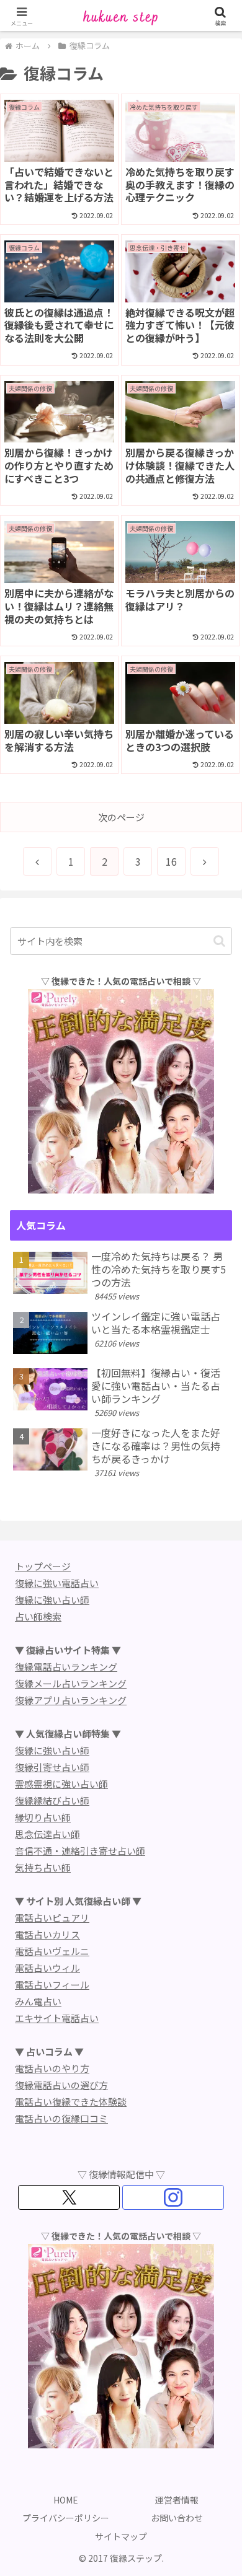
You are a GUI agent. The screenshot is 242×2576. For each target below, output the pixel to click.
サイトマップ (121, 2536)
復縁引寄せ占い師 (52, 1767)
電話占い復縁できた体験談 (71, 2102)
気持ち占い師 (43, 1867)
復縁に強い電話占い (57, 1583)
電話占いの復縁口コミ (61, 2118)
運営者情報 (177, 2500)
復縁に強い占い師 (52, 1600)
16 (171, 861)
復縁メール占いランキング (71, 1683)
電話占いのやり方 (52, 2068)
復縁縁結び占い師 (52, 1800)
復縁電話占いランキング (66, 1667)
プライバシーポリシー (66, 2518)
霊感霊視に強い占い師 (61, 1784)
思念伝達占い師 (47, 1834)
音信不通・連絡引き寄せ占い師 (80, 1851)
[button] (219, 941)
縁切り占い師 (43, 1817)
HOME (66, 2500)
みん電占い (38, 2001)
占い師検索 (38, 1616)
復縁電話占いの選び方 (61, 2085)
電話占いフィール (52, 1985)
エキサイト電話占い (57, 2018)
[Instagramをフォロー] (173, 2197)
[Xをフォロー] (69, 2197)
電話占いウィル (47, 1968)
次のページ (121, 817)
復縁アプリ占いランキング (71, 1700)
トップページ (43, 1566)
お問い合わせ (177, 2518)
